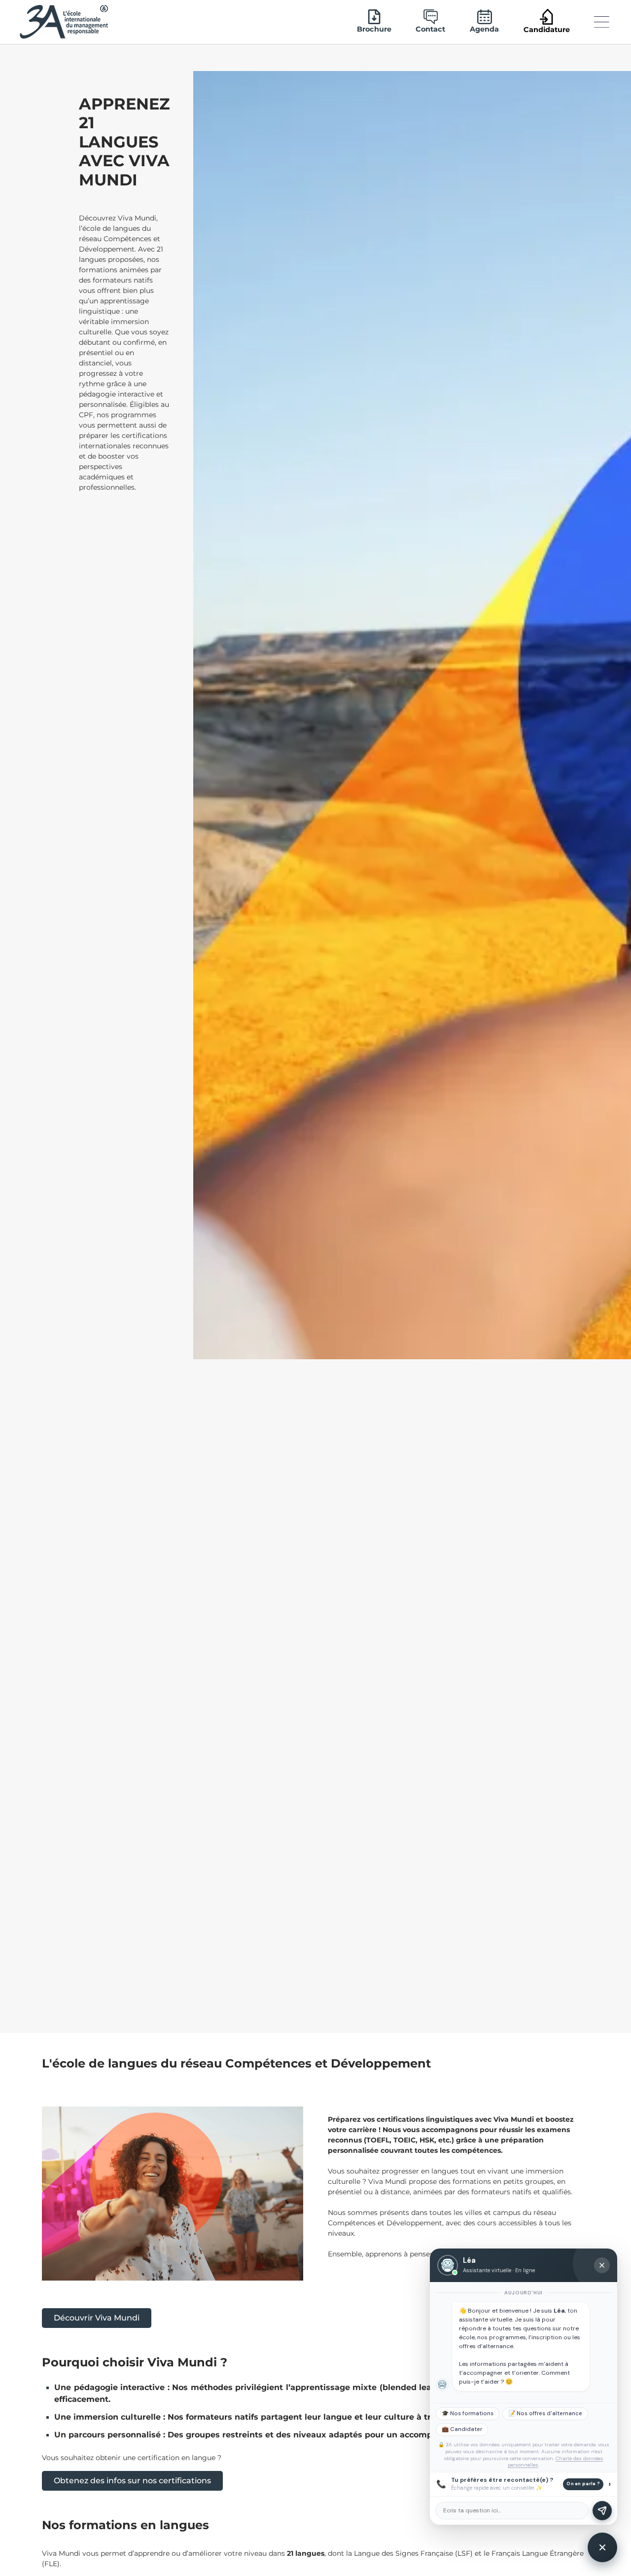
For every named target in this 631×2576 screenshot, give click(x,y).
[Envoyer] (602, 2511)
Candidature (547, 30)
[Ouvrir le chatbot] (602, 2547)
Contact (430, 29)
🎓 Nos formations (468, 2413)
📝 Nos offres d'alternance (545, 2413)
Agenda (484, 29)
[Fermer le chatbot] (602, 2265)
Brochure (374, 29)
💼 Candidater (462, 2429)
